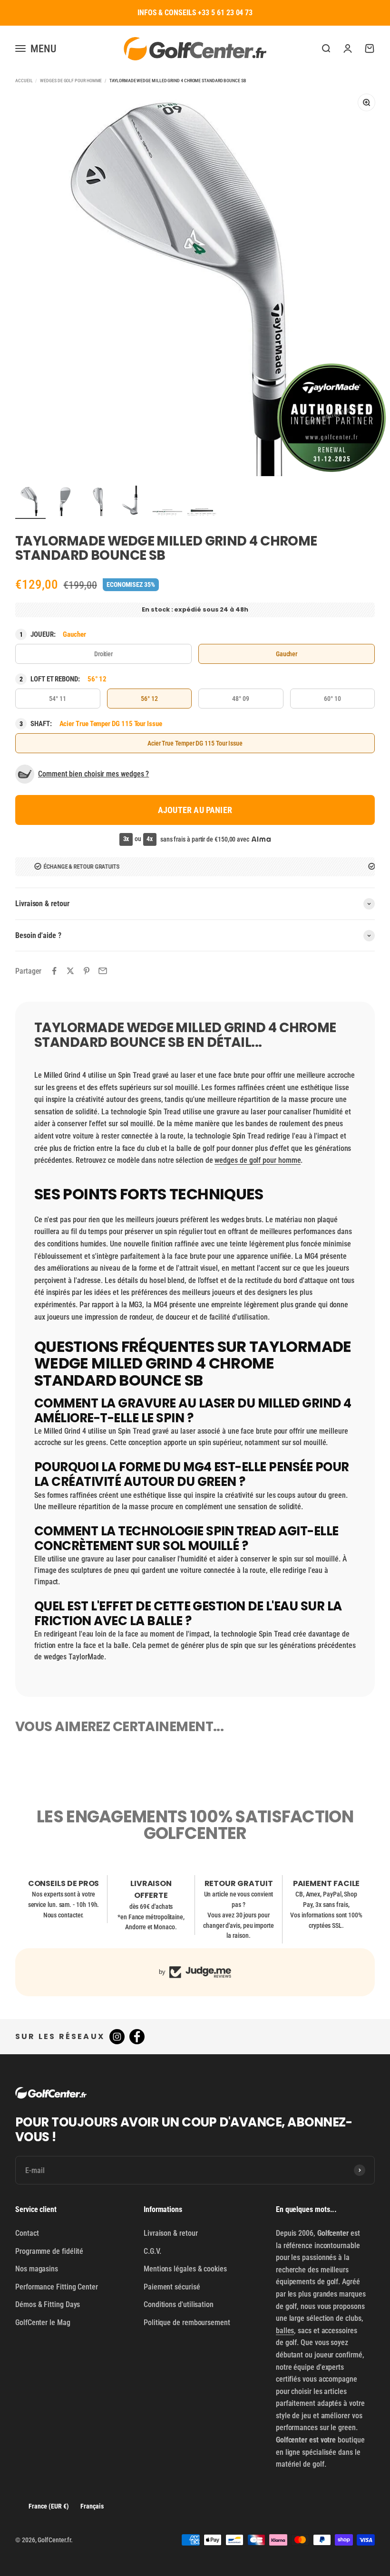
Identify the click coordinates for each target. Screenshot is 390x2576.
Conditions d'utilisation (179, 2304)
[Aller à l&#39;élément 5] (167, 514)
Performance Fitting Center (57, 2287)
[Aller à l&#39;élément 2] (65, 502)
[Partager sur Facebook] (54, 971)
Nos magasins (37, 2269)
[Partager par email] (103, 971)
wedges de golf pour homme (258, 1160)
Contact (27, 2233)
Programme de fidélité (49, 2251)
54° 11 (58, 699)
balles (285, 2331)
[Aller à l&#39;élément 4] (133, 502)
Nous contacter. (64, 1915)
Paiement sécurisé (172, 2287)
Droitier (103, 654)
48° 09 (241, 699)
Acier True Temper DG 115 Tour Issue (195, 743)
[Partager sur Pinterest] (87, 971)
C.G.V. (152, 2251)
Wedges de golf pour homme (71, 81)
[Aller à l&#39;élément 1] (30, 502)
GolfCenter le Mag (43, 2322)
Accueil (24, 81)
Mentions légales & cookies (185, 2269)
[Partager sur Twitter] (70, 971)
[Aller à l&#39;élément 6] (202, 513)
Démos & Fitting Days (48, 2304)
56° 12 (149, 699)
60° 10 (332, 699)
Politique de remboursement (187, 2322)
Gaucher (287, 654)
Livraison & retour (171, 2233)
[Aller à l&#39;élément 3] (99, 502)
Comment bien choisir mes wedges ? (93, 774)
